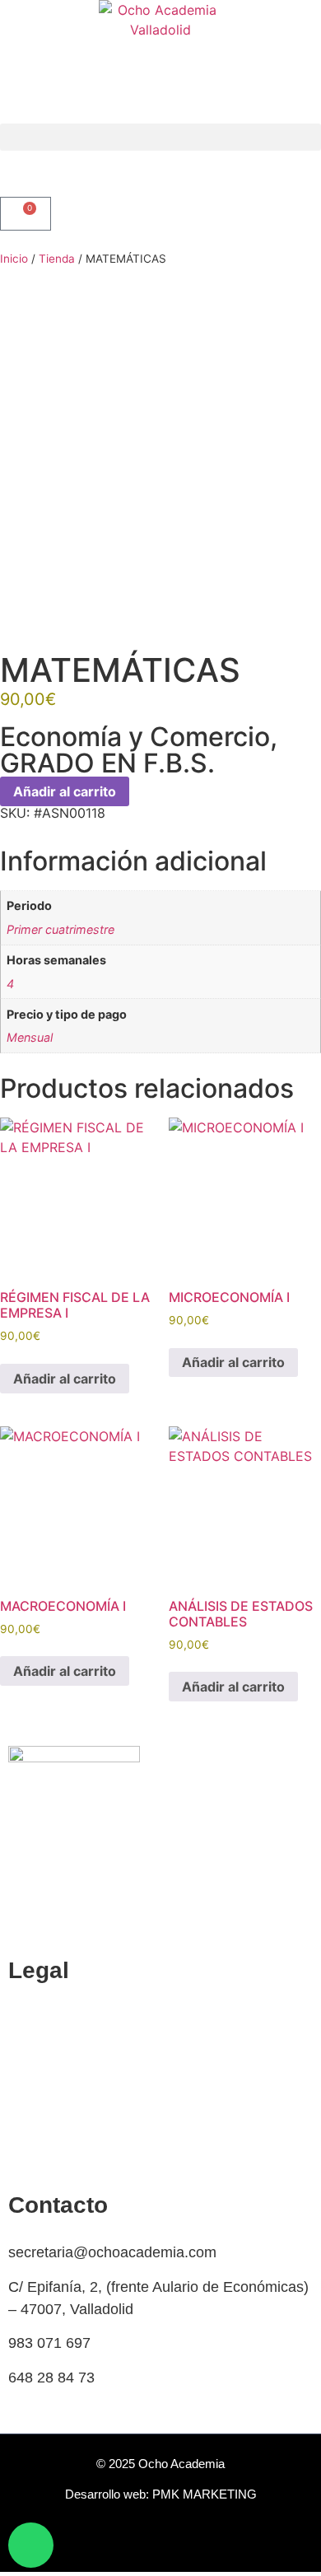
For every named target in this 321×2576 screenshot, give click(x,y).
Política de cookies (70, 2018)
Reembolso (46, 2086)
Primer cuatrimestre (60, 929)
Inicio (14, 259)
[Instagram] (179, 2547)
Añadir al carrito (65, 791)
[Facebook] (142, 2547)
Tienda (57, 259)
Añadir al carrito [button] (65, 1379)
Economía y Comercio (135, 737)
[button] (160, 137)
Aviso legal (44, 2154)
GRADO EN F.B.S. (107, 763)
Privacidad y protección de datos (115, 2121)
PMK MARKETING (205, 2494)
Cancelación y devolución (92, 2052)
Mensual (30, 1037)
